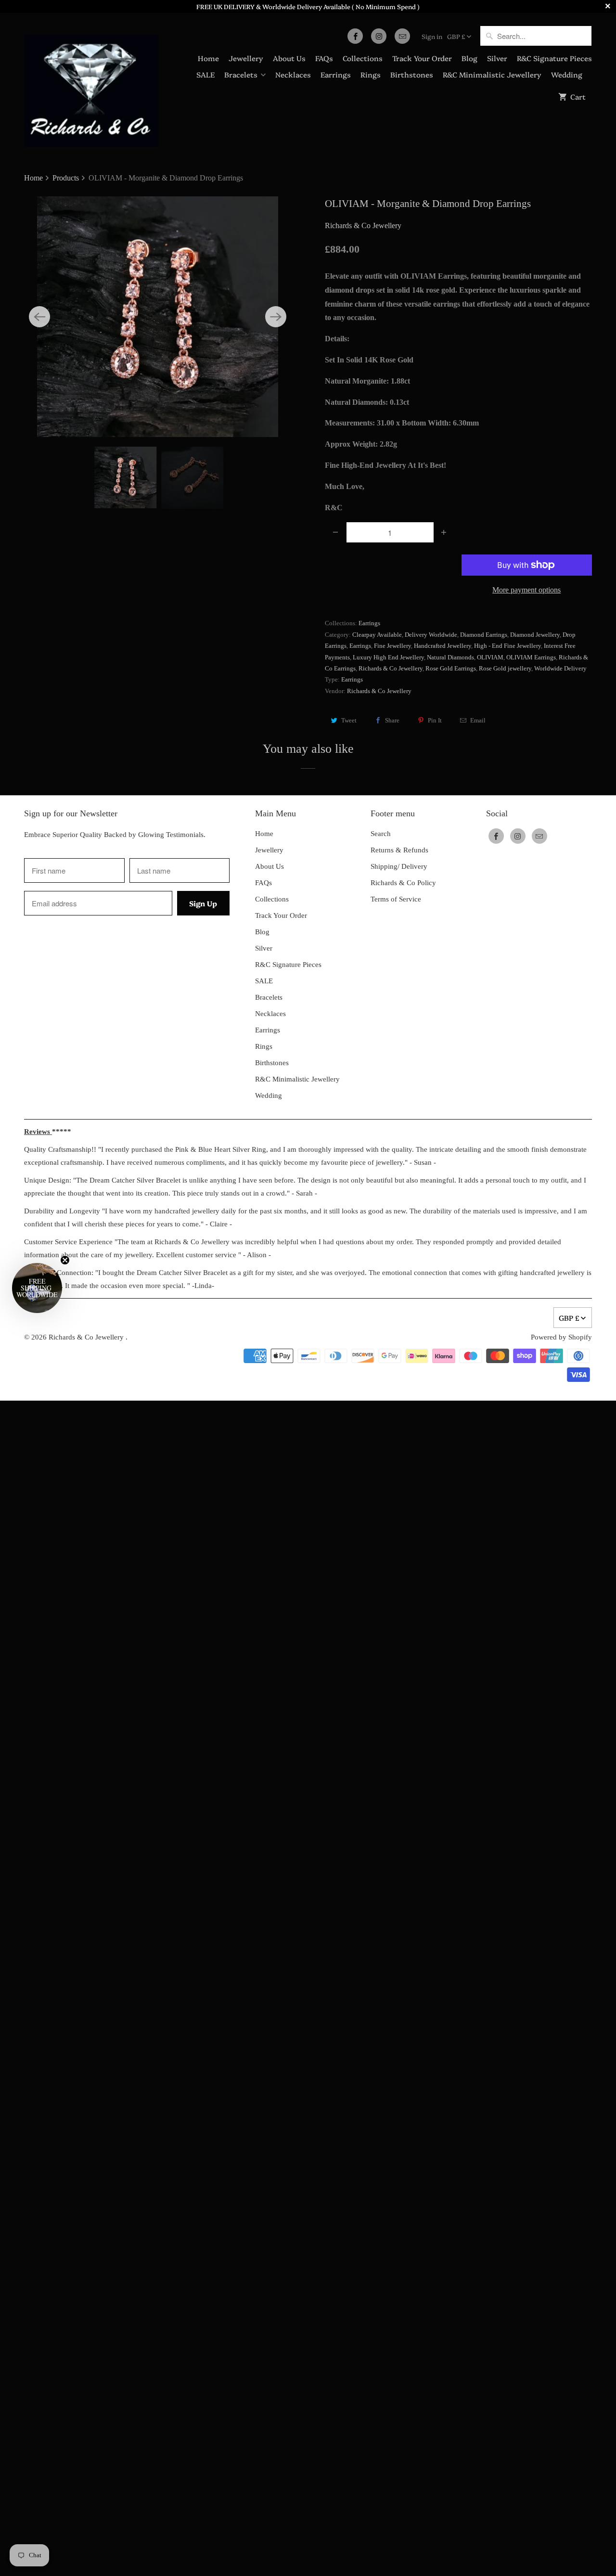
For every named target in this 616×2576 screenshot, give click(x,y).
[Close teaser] (65, 1260)
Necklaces (293, 74)
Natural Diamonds (450, 657)
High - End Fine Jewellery (507, 646)
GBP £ (456, 36)
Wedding (567, 74)
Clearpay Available (377, 635)
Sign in (432, 36)
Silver (497, 58)
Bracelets (241, 74)
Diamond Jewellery (535, 635)
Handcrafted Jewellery (443, 646)
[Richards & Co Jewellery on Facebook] (355, 36)
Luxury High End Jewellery (388, 657)
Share (392, 720)
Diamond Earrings (484, 635)
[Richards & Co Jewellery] (91, 84)
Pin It (435, 720)
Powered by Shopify (561, 1337)
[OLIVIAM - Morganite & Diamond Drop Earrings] (158, 317)
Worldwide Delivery (560, 668)
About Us (289, 58)
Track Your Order (422, 58)
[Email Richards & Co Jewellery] (402, 36)
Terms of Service (396, 899)
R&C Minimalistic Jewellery (492, 74)
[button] (37, 1288)
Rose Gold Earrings (451, 668)
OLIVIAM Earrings (531, 657)
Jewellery (246, 58)
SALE (205, 74)
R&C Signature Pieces (554, 58)
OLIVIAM (490, 657)
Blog (469, 58)
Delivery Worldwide (431, 635)
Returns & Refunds (399, 850)
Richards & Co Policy (403, 883)
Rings (371, 74)
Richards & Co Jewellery (363, 225)
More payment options (526, 590)
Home (208, 58)
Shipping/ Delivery (399, 866)
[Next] (276, 317)
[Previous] (39, 317)
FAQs (324, 58)
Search (381, 834)
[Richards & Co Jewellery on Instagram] (379, 36)
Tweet (349, 720)
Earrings (336, 74)
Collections (363, 58)
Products (67, 178)
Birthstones (412, 74)
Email (478, 720)
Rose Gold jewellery (505, 668)
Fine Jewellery (392, 646)
